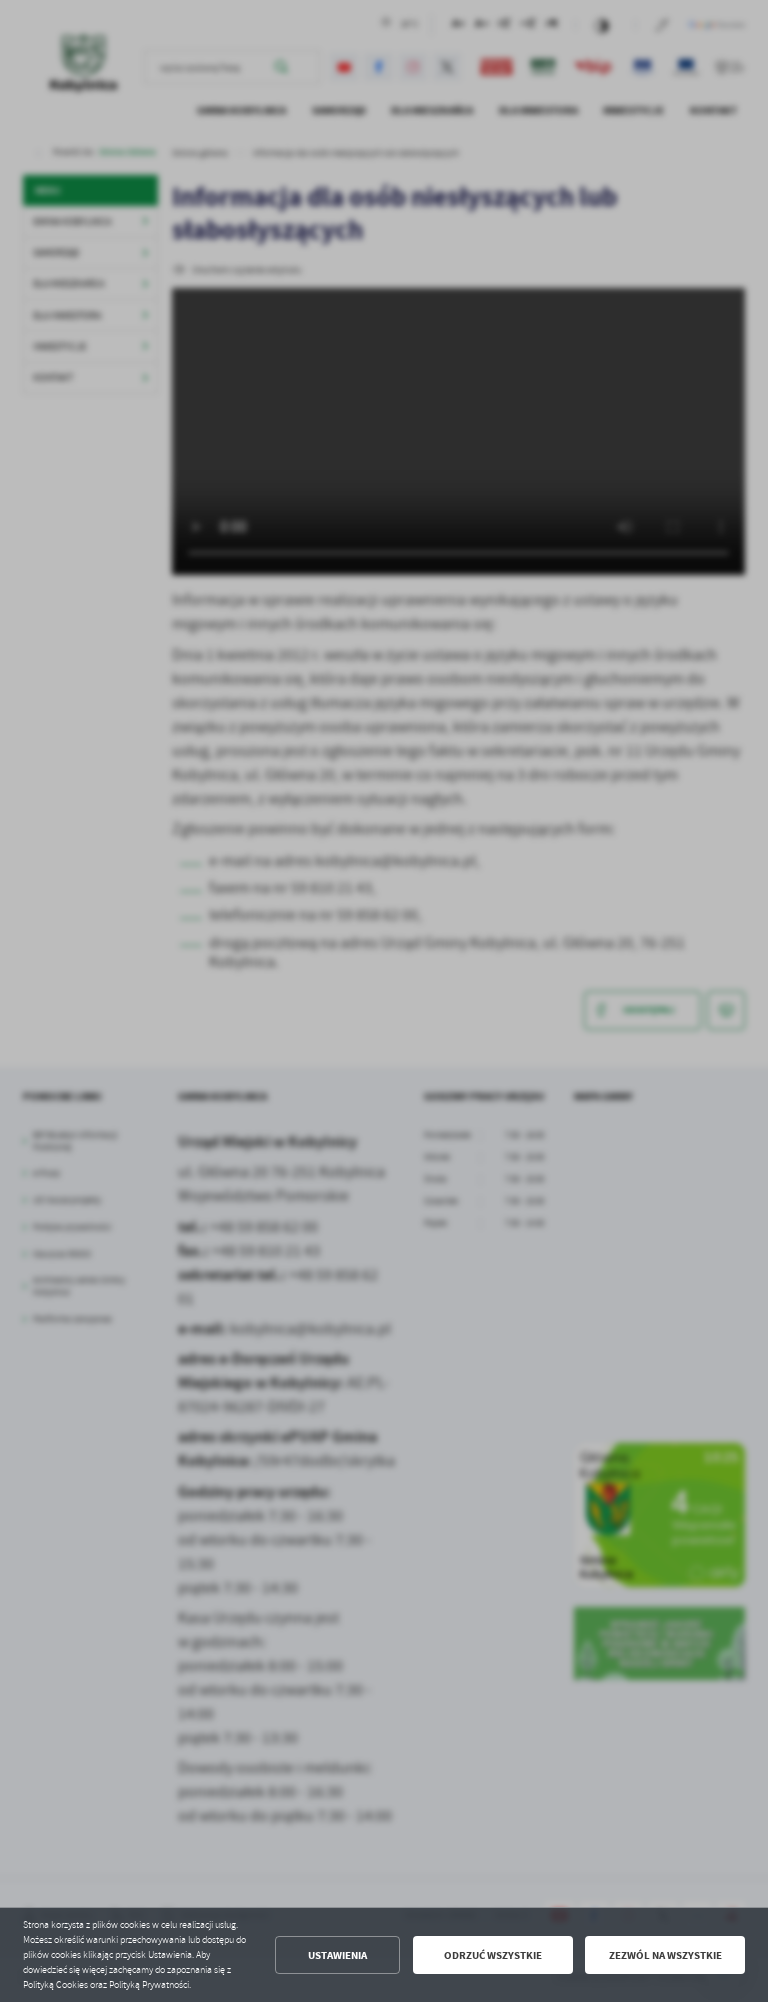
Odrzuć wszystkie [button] (493, 1955)
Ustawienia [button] (337, 1955)
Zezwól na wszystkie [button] (665, 1955)
